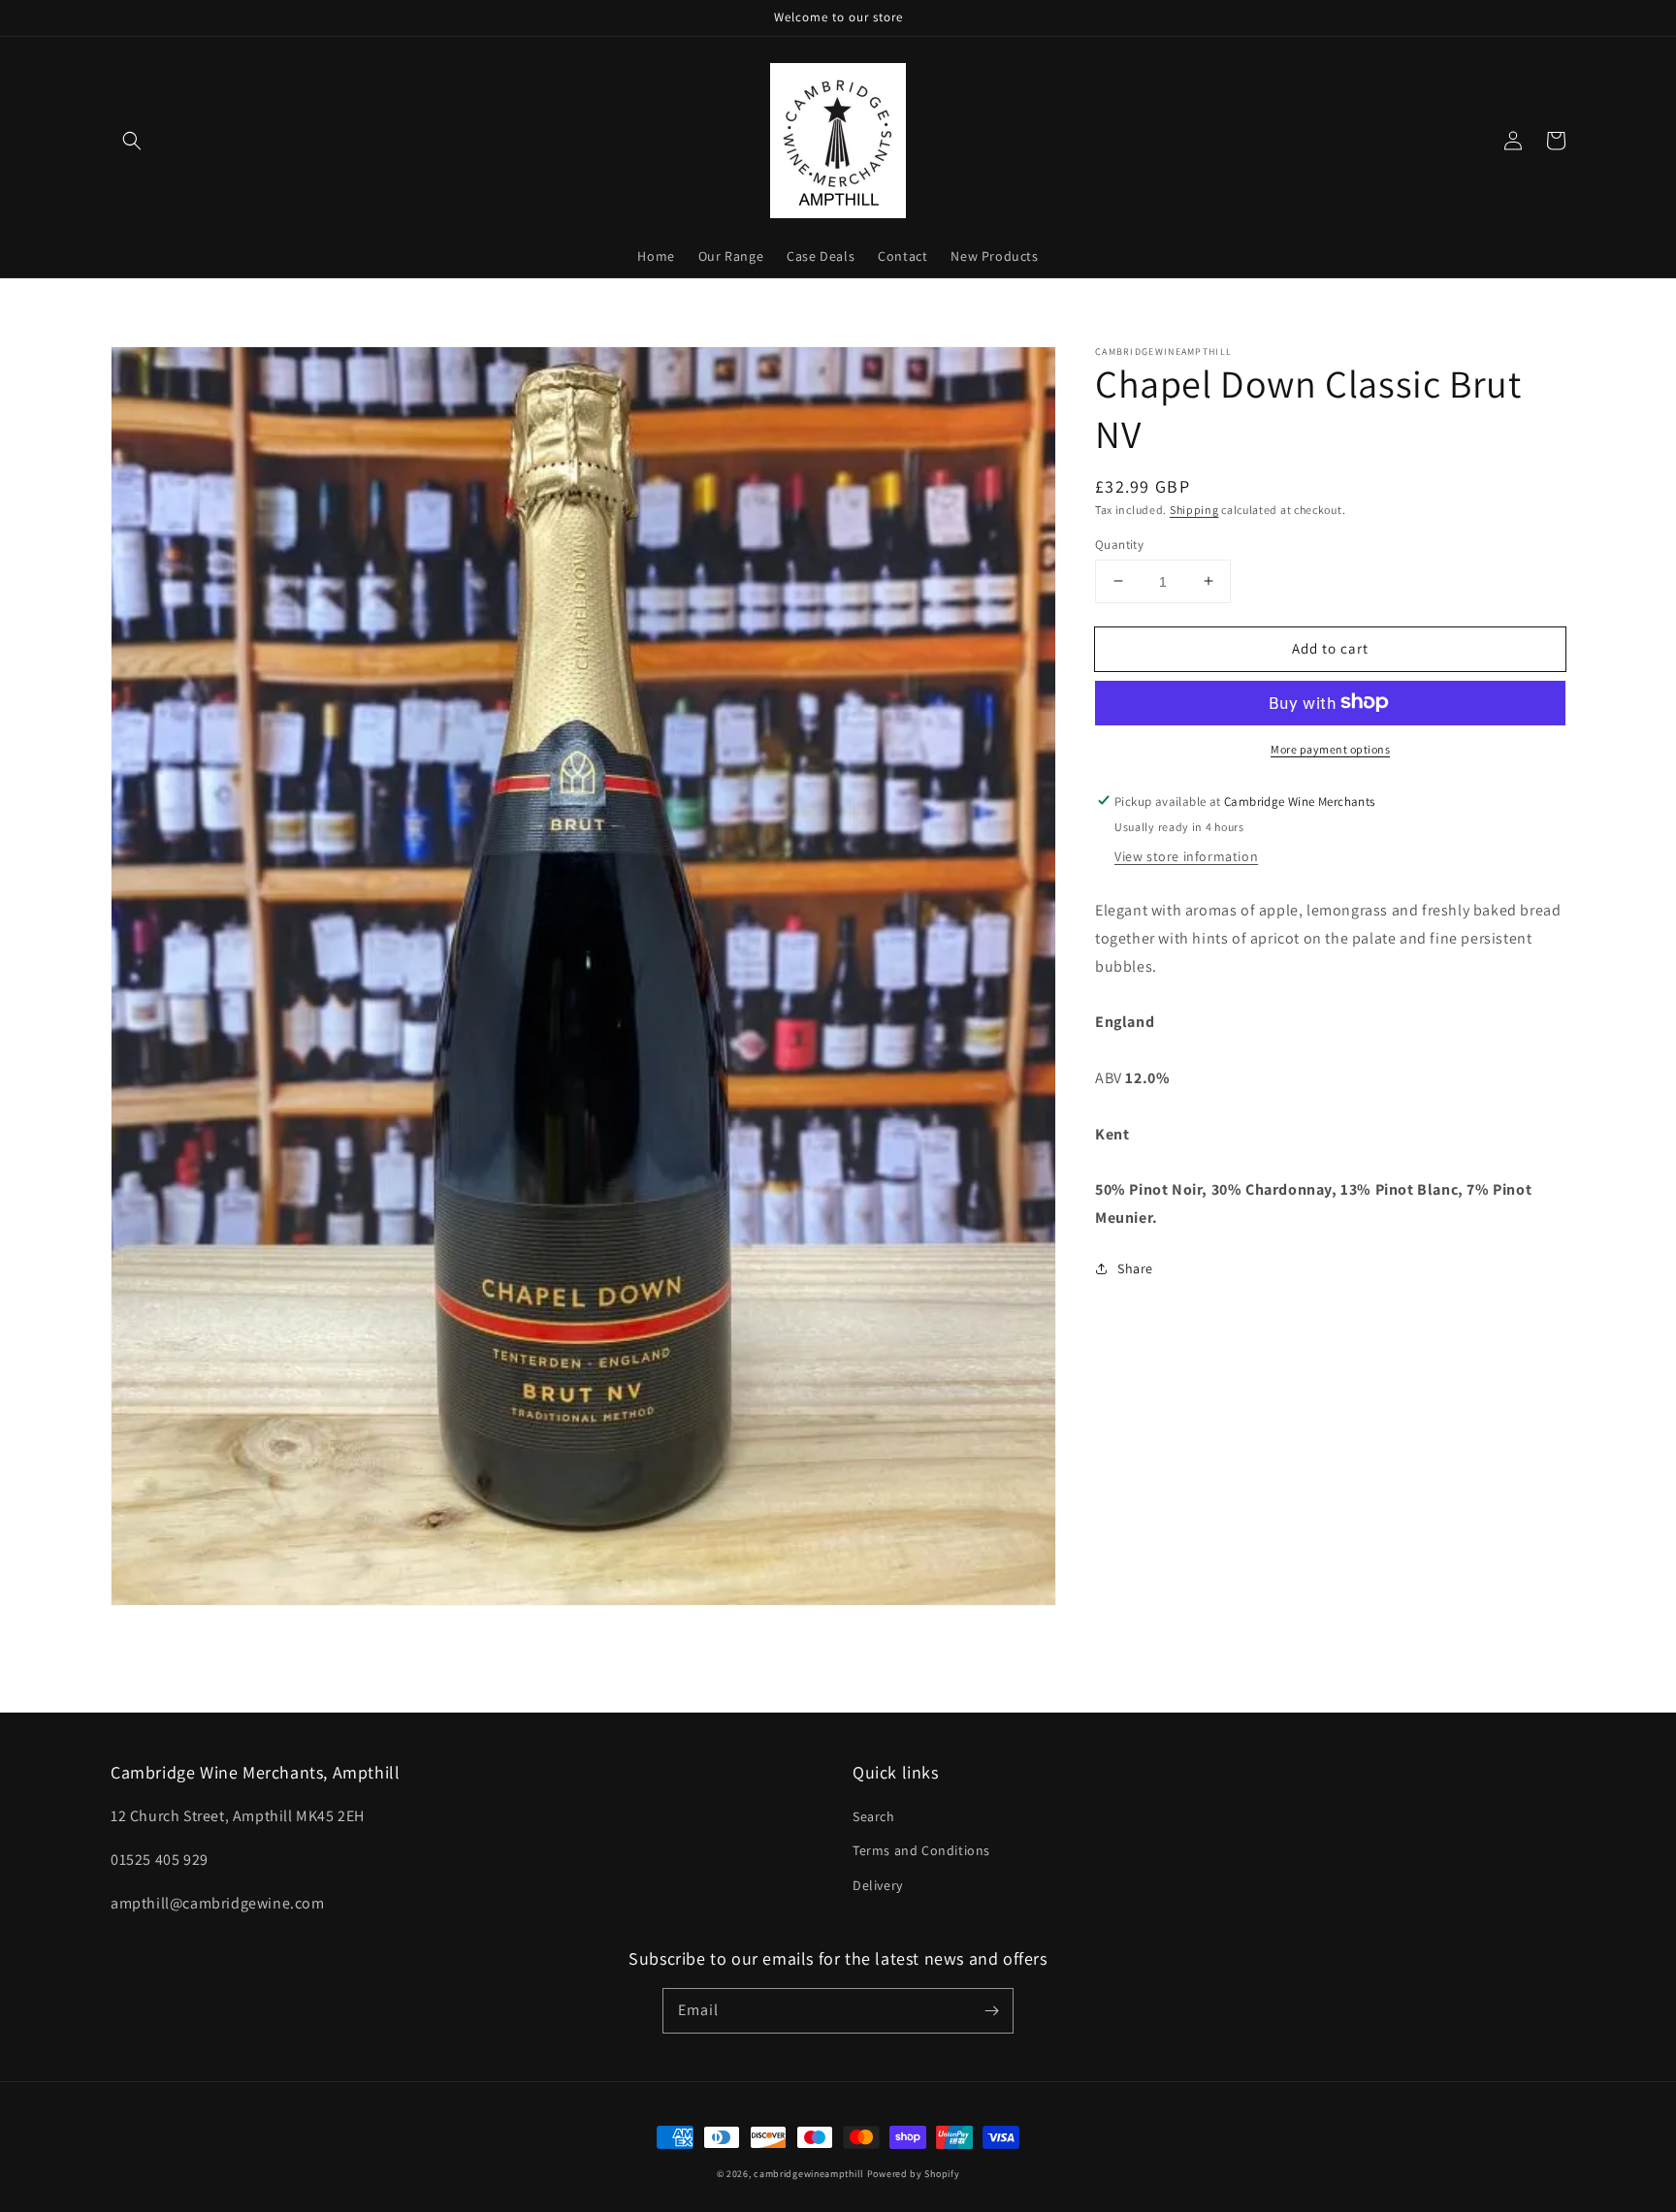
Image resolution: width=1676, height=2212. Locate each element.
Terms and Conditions (921, 1850)
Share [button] (1135, 1267)
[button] (132, 141)
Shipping (1194, 510)
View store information (1186, 855)
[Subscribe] (991, 2010)
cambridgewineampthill (809, 2174)
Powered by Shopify (914, 2174)
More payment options (1330, 748)
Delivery (878, 1885)
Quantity (1119, 544)
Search (874, 1816)
